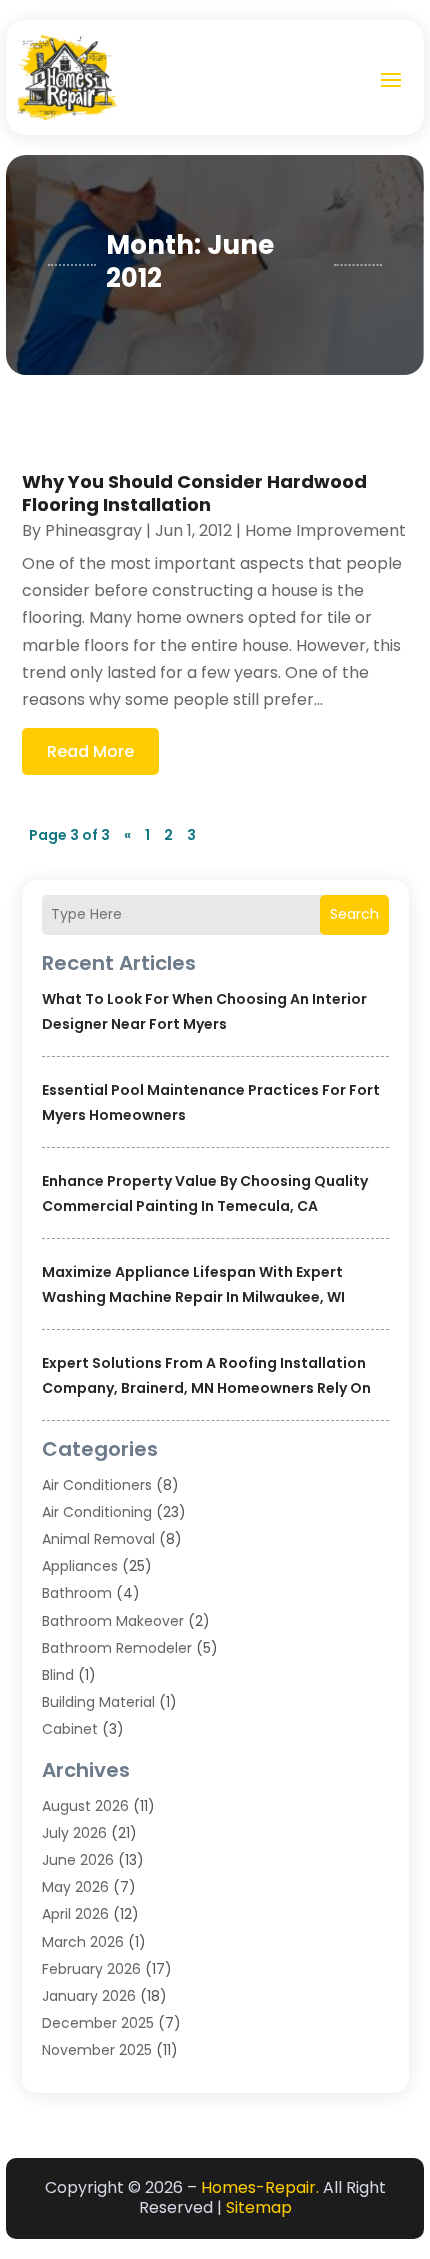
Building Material (98, 1702)
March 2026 (83, 1942)
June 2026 (78, 1860)
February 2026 (91, 1969)
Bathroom (77, 1593)
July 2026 (74, 1833)
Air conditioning (97, 1512)
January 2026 (89, 1996)
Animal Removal (98, 1539)
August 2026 (85, 1806)
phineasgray (93, 530)
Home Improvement (325, 530)
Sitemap (259, 2207)
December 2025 (98, 2023)
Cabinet (70, 1729)
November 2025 (97, 2050)
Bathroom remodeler (117, 1648)
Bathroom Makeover (113, 1621)
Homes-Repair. (260, 2187)
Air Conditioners (97, 1485)
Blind (58, 1675)
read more (90, 751)
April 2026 (75, 1914)
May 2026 (75, 1887)
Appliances (80, 1566)
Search (354, 914)
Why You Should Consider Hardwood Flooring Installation (194, 493)
